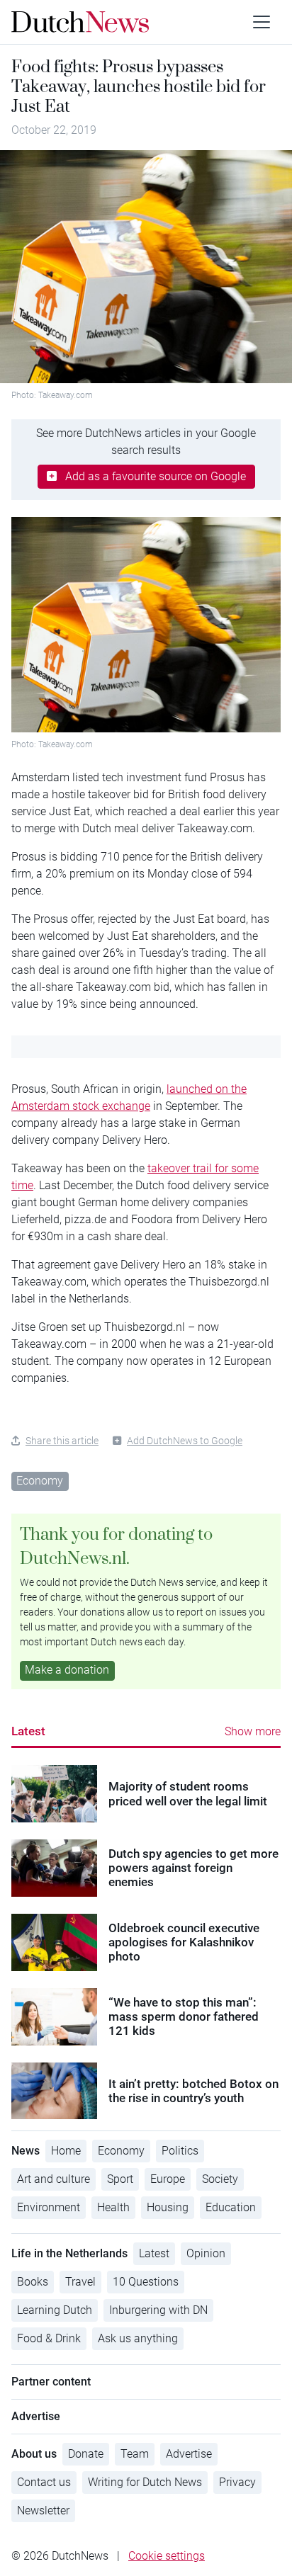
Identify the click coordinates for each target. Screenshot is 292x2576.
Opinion (206, 2253)
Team (135, 2454)
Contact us (44, 2482)
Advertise (189, 2454)
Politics (180, 2151)
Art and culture (54, 2179)
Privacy (237, 2482)
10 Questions (146, 2282)
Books (33, 2282)
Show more (253, 1731)
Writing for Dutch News (145, 2482)
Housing (168, 2207)
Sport (120, 2179)
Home (66, 2151)
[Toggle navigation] (262, 22)
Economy (40, 1481)
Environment (49, 2207)
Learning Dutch (55, 2310)
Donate (86, 2454)
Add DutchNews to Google (185, 1441)
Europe (168, 2179)
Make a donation (67, 1670)
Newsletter (43, 2510)
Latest (28, 1731)
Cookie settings (167, 2556)
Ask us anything (138, 2338)
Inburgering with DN (158, 2310)
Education (231, 2207)
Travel (80, 2282)
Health (113, 2207)
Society (220, 2179)
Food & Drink (49, 2338)
